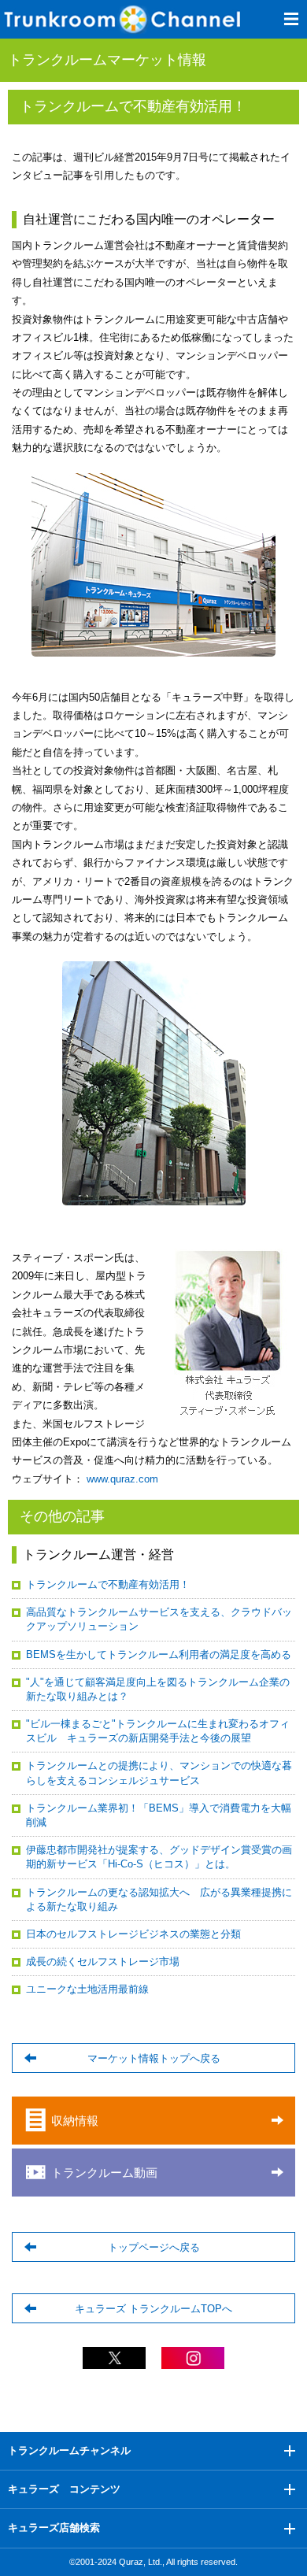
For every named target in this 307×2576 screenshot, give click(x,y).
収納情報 (75, 2121)
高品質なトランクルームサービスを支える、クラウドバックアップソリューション (159, 1619)
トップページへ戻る (154, 2247)
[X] (114, 2361)
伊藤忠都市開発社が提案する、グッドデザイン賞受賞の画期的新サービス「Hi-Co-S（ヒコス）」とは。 (159, 1857)
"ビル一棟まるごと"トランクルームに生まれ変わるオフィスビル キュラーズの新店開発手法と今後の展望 (158, 1731)
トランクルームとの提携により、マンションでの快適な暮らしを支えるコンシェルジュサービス (159, 1773)
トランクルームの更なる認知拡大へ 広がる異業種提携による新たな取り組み (159, 1899)
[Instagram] (193, 2361)
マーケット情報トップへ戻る (154, 2058)
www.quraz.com (121, 1479)
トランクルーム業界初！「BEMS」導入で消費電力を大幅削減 (159, 1815)
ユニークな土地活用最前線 (87, 1989)
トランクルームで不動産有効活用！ (108, 1584)
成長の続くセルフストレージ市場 (103, 1962)
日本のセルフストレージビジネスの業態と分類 (133, 1934)
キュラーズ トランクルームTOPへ (153, 2309)
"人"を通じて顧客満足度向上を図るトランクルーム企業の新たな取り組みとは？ (158, 1689)
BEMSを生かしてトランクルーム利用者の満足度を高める (159, 1654)
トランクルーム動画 (104, 2173)
